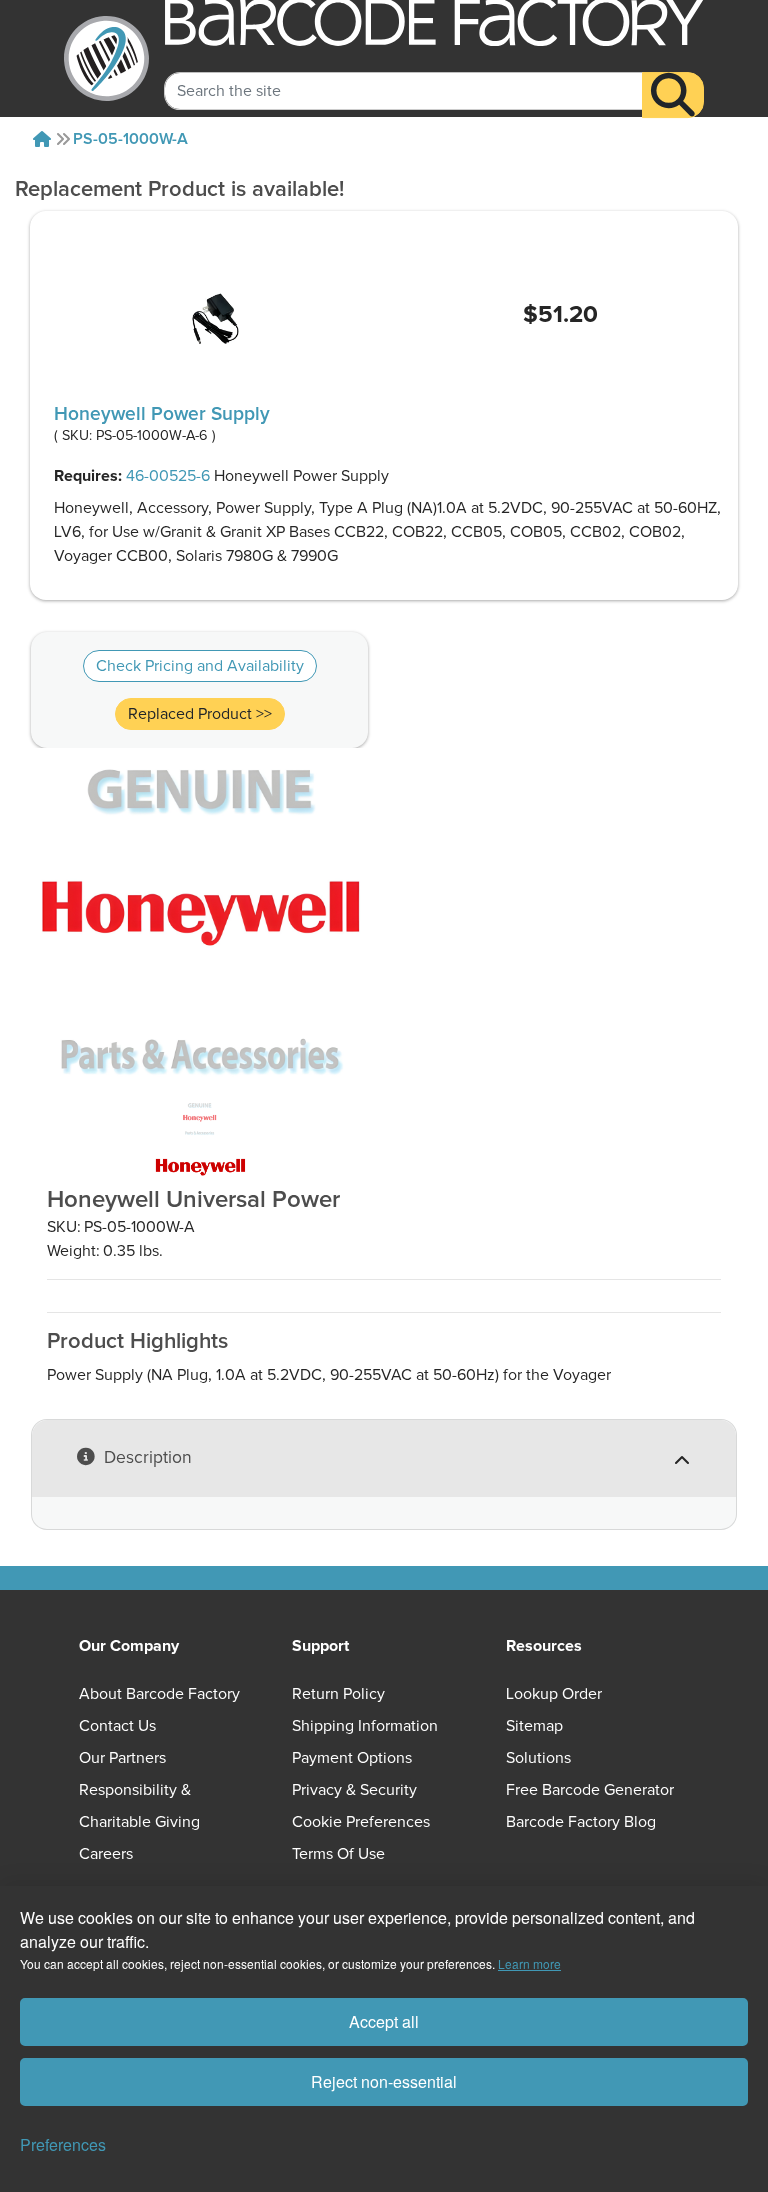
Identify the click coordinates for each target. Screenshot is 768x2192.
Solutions (538, 1758)
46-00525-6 (168, 476)
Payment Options (352, 1758)
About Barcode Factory (159, 1694)
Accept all (384, 2021)
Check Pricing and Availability (200, 666)
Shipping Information (365, 1726)
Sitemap (534, 1726)
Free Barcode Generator (590, 1790)
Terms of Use (338, 1854)
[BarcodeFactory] (106, 58)
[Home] (42, 139)
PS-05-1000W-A (130, 139)
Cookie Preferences (361, 1822)
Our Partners (122, 1758)
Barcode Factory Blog (581, 1822)
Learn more (529, 1963)
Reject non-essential (384, 2081)
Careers (106, 1854)
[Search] (673, 95)
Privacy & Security (354, 1790)
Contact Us (117, 1726)
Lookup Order (554, 1694)
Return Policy (338, 1694)
